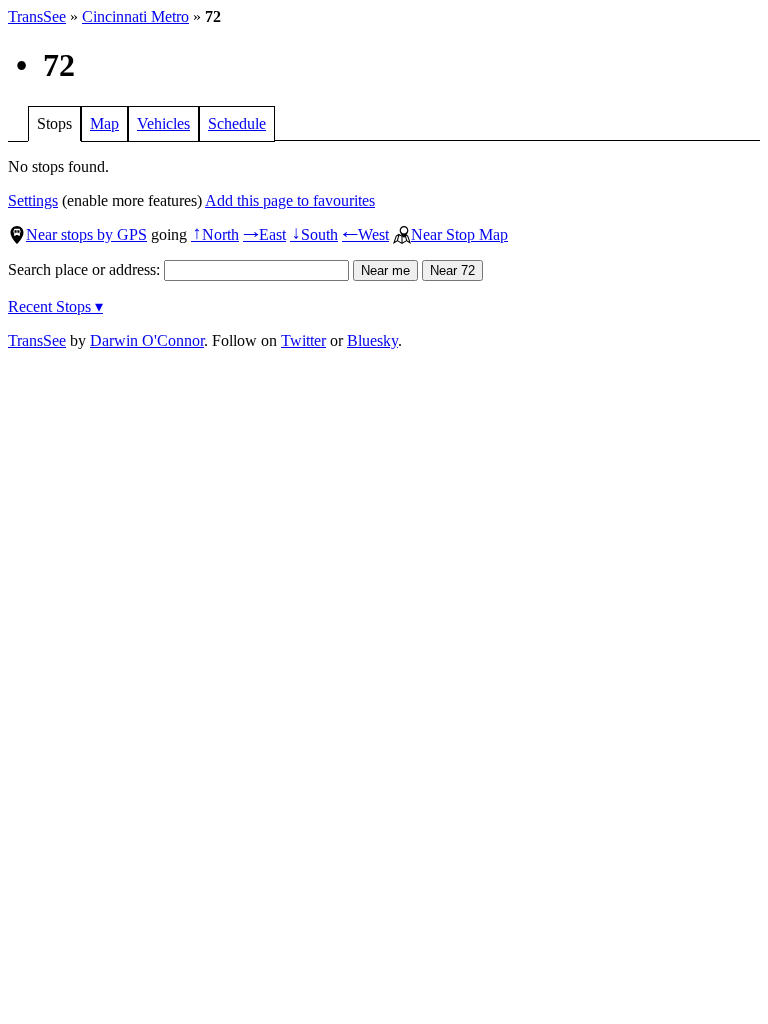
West (365, 234)
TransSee (37, 16)
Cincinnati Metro (135, 16)
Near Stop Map (459, 234)
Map (104, 123)
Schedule (237, 123)
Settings (33, 200)
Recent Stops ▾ (55, 306)
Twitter (303, 340)
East (264, 234)
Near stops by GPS (86, 234)
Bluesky (372, 340)
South (314, 234)
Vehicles (163, 123)
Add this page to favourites (290, 200)
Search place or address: (86, 269)
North (215, 234)
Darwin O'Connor (147, 340)
